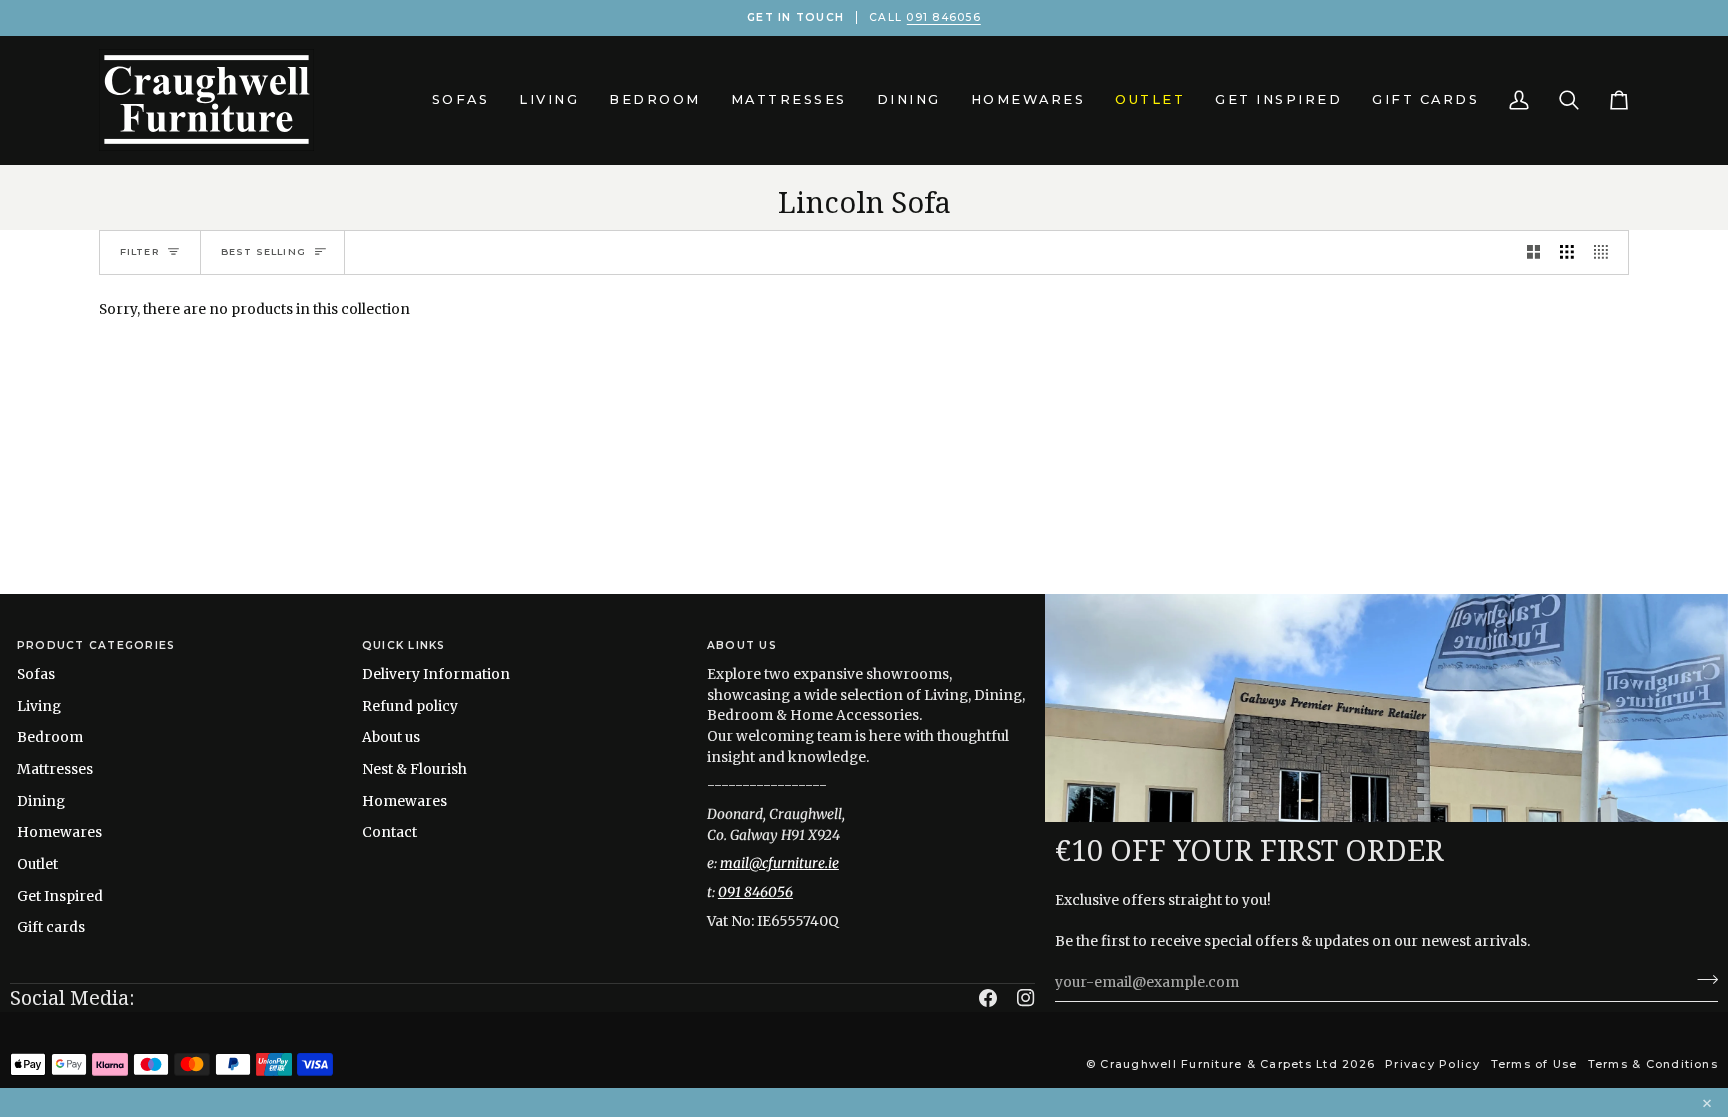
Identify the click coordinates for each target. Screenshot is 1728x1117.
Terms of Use (1534, 1064)
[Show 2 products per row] (1534, 252)
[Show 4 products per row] (1606, 252)
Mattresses (55, 769)
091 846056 (943, 17)
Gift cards (51, 927)
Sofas (36, 674)
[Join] (1701, 980)
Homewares (59, 832)
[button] (461, 100)
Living (39, 706)
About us (391, 737)
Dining (41, 801)
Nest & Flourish (414, 769)
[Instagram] (1026, 998)
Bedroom (50, 737)
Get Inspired (60, 896)
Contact (389, 832)
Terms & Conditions (1653, 1064)
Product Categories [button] (96, 645)
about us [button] (742, 645)
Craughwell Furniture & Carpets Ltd (1218, 1064)
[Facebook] (988, 998)
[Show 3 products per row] (1567, 252)
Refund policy (410, 706)
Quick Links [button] (404, 645)
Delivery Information (436, 674)
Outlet (37, 864)
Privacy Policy (1432, 1064)
